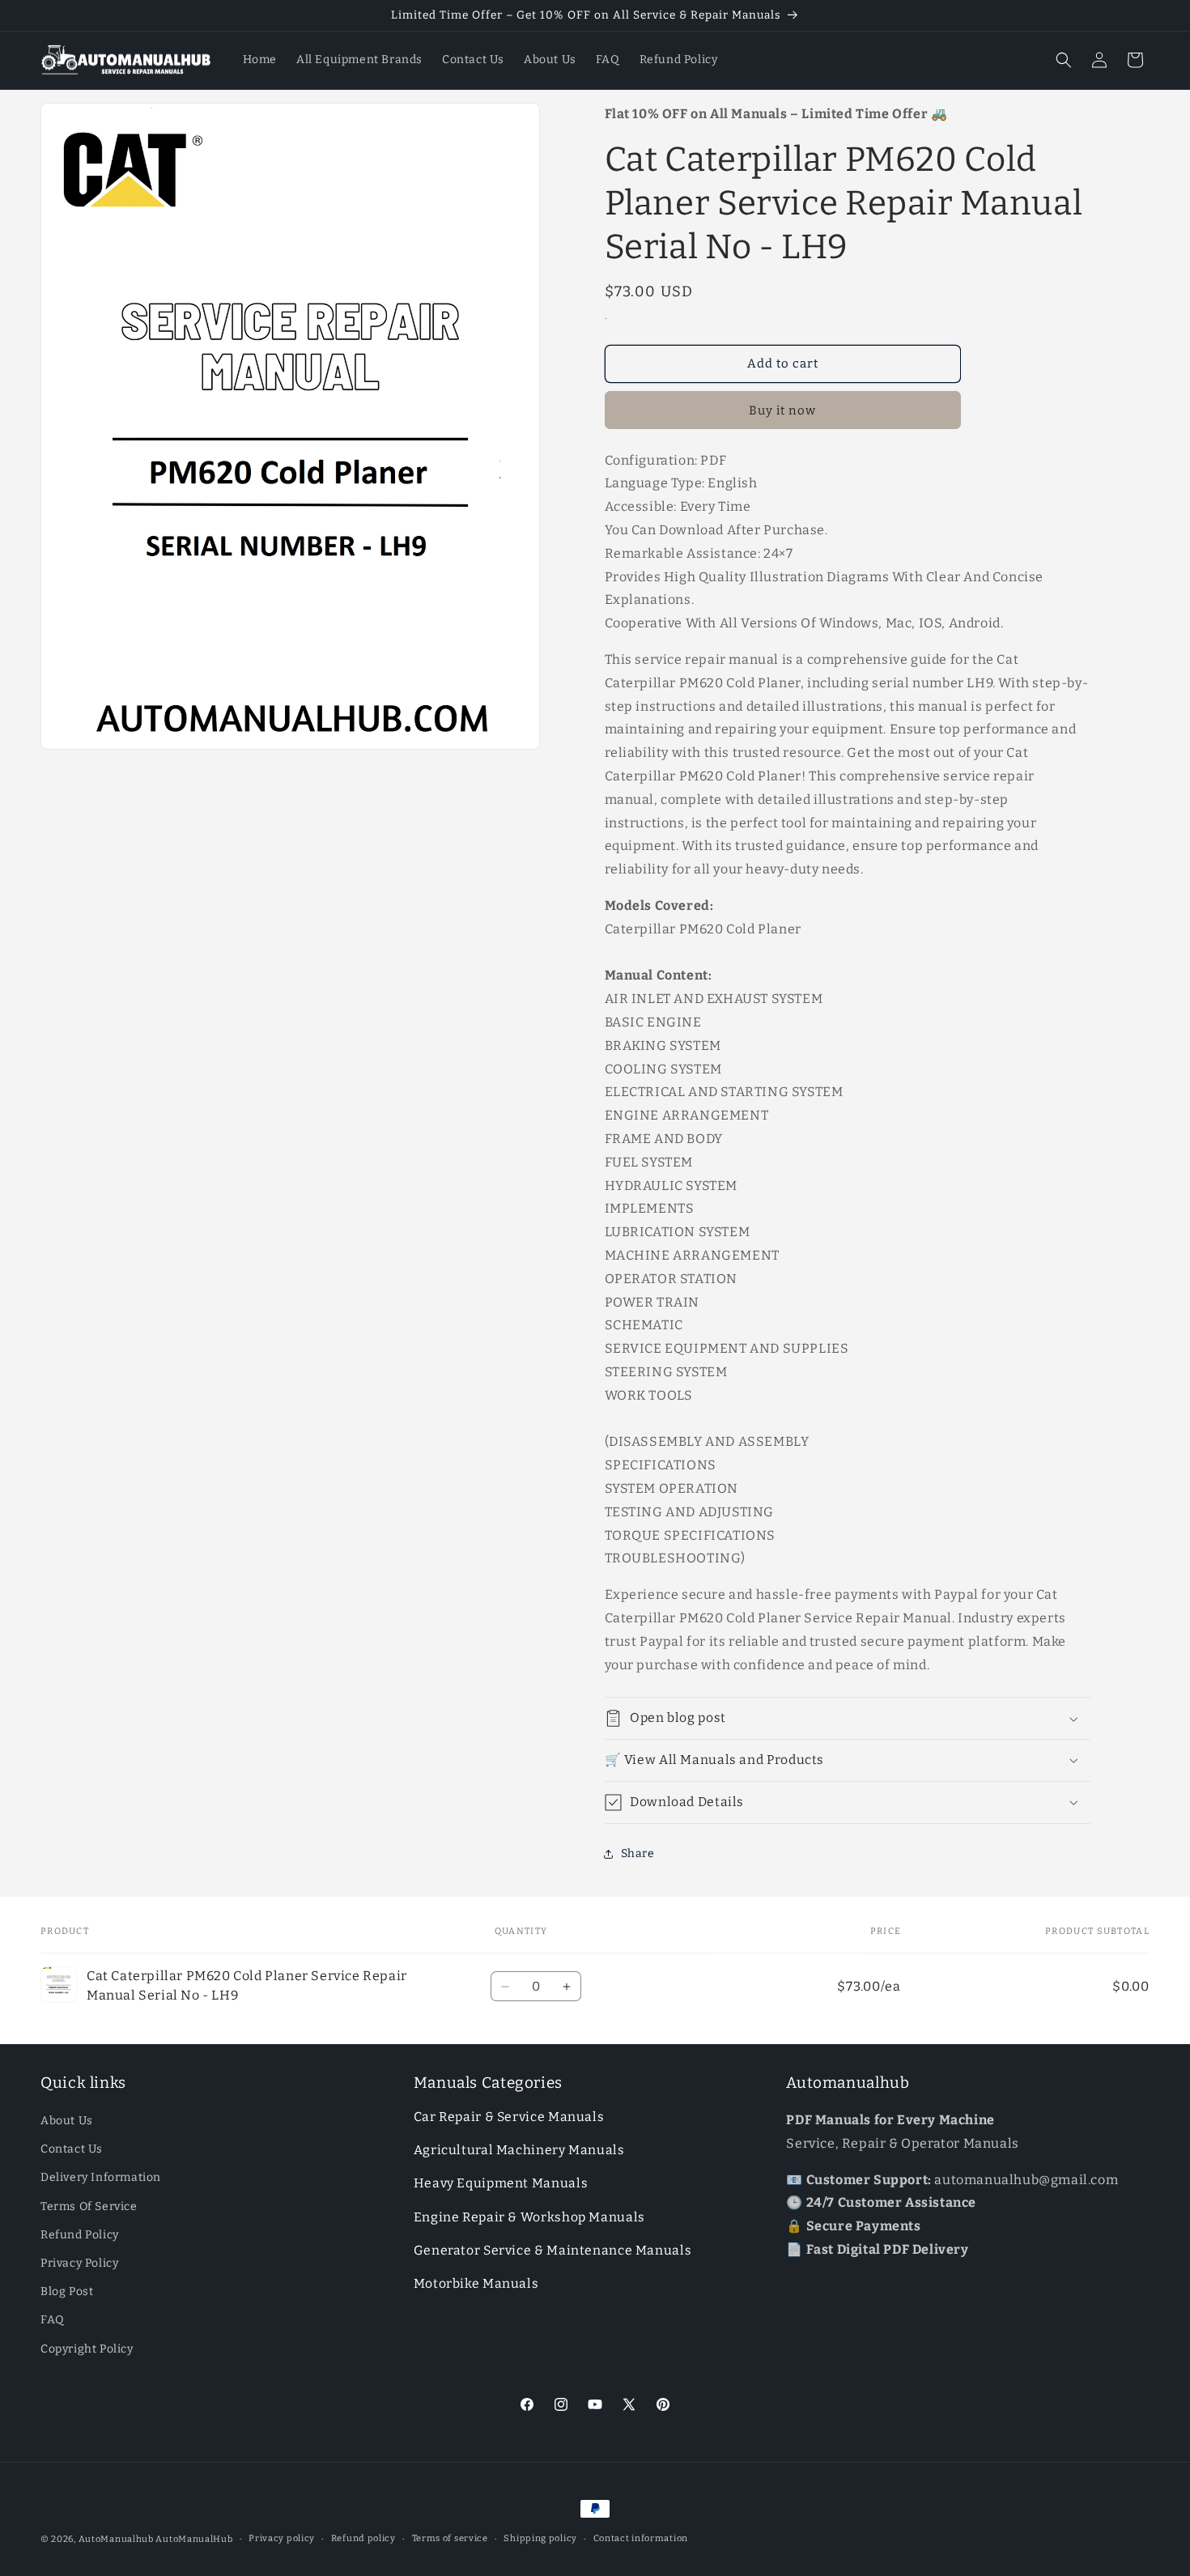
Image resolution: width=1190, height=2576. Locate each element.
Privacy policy (282, 2538)
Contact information (641, 2538)
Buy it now (782, 410)
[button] (1064, 60)
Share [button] (638, 1853)
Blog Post (67, 2291)
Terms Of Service (89, 2206)
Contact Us (72, 2149)
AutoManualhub (116, 2539)
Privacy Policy (79, 2263)
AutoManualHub (194, 2539)
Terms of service (450, 2538)
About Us (67, 2121)
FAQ (53, 2320)
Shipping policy (540, 2538)
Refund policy (363, 2538)
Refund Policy (80, 2235)
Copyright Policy (87, 2349)
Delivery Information (101, 2177)
